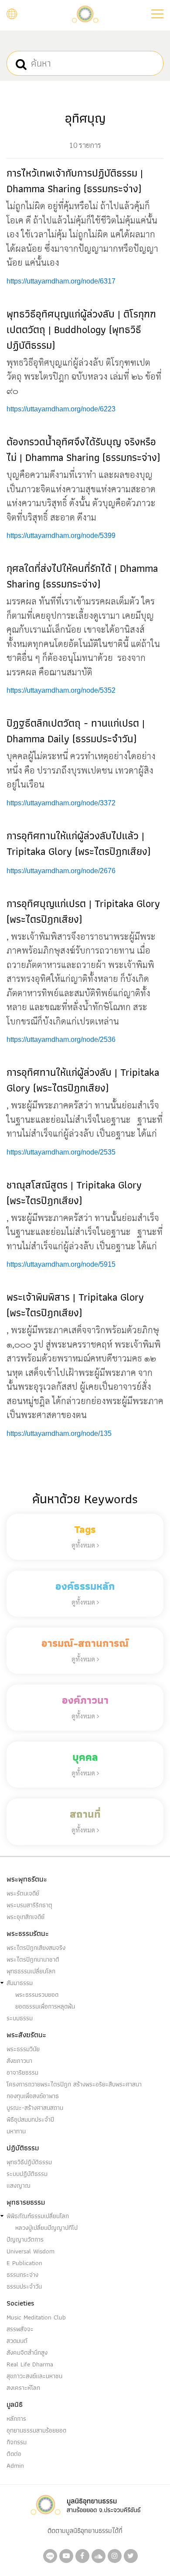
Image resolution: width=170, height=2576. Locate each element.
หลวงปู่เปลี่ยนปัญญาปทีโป (46, 2228)
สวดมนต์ (17, 2341)
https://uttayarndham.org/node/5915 (61, 1264)
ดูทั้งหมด (84, 1545)
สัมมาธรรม (20, 1983)
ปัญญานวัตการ (25, 2239)
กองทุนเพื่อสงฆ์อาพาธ (33, 2096)
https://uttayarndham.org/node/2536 (61, 1039)
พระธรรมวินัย (23, 2049)
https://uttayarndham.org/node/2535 (61, 1152)
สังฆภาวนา (19, 2061)
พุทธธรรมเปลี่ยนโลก (31, 1971)
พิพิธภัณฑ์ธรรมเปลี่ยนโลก (38, 2216)
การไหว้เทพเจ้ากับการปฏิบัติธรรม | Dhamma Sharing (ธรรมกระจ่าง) (75, 181)
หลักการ (16, 2419)
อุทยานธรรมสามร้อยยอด (36, 2430)
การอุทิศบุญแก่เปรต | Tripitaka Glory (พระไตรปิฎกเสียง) (83, 911)
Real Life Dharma (30, 2364)
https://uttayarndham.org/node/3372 (61, 803)
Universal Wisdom (31, 2251)
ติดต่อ (14, 2454)
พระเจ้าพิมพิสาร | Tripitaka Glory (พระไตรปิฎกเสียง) (75, 1305)
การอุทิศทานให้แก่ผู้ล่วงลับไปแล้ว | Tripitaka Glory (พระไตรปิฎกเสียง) (78, 843)
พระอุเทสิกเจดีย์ (25, 1917)
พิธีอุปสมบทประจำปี (30, 2119)
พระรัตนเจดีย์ (23, 1893)
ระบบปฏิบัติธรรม (27, 2174)
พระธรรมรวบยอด (37, 1995)
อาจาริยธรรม (22, 2072)
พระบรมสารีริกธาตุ (29, 1905)
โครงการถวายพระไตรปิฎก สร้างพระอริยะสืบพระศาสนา (74, 2084)
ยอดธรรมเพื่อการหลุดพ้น (45, 2006)
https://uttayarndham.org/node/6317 (61, 281)
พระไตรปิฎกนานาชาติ (33, 1959)
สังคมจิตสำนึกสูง (27, 2352)
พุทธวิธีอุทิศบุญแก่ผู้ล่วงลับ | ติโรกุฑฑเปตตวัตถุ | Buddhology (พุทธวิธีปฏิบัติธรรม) (81, 329)
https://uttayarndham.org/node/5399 (61, 536)
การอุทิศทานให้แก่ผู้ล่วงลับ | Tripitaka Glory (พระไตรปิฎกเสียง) (83, 1080)
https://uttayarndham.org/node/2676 (61, 871)
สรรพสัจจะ (20, 2329)
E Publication (24, 2263)
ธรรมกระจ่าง (22, 2275)
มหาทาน (16, 2131)
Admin (15, 2466)
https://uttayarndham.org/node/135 (59, 1433)
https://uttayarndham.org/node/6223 (61, 409)
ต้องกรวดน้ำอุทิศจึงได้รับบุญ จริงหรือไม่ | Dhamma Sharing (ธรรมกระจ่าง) (83, 449)
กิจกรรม (17, 2442)
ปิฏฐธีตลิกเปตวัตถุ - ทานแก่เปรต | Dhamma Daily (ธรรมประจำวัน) (76, 731)
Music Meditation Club (36, 2317)
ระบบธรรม (20, 2018)
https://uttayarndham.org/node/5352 (61, 690)
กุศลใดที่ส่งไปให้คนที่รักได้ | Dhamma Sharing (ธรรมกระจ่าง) (82, 576)
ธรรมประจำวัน (24, 2286)
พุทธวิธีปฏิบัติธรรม (29, 2162)
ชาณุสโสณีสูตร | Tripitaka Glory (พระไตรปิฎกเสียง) (74, 1193)
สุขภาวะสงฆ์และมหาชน (34, 2376)
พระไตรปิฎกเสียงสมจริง (36, 1948)
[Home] (85, 13)
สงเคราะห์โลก (23, 2388)
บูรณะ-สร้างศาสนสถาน (35, 2108)
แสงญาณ (19, 2186)
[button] (157, 14)
